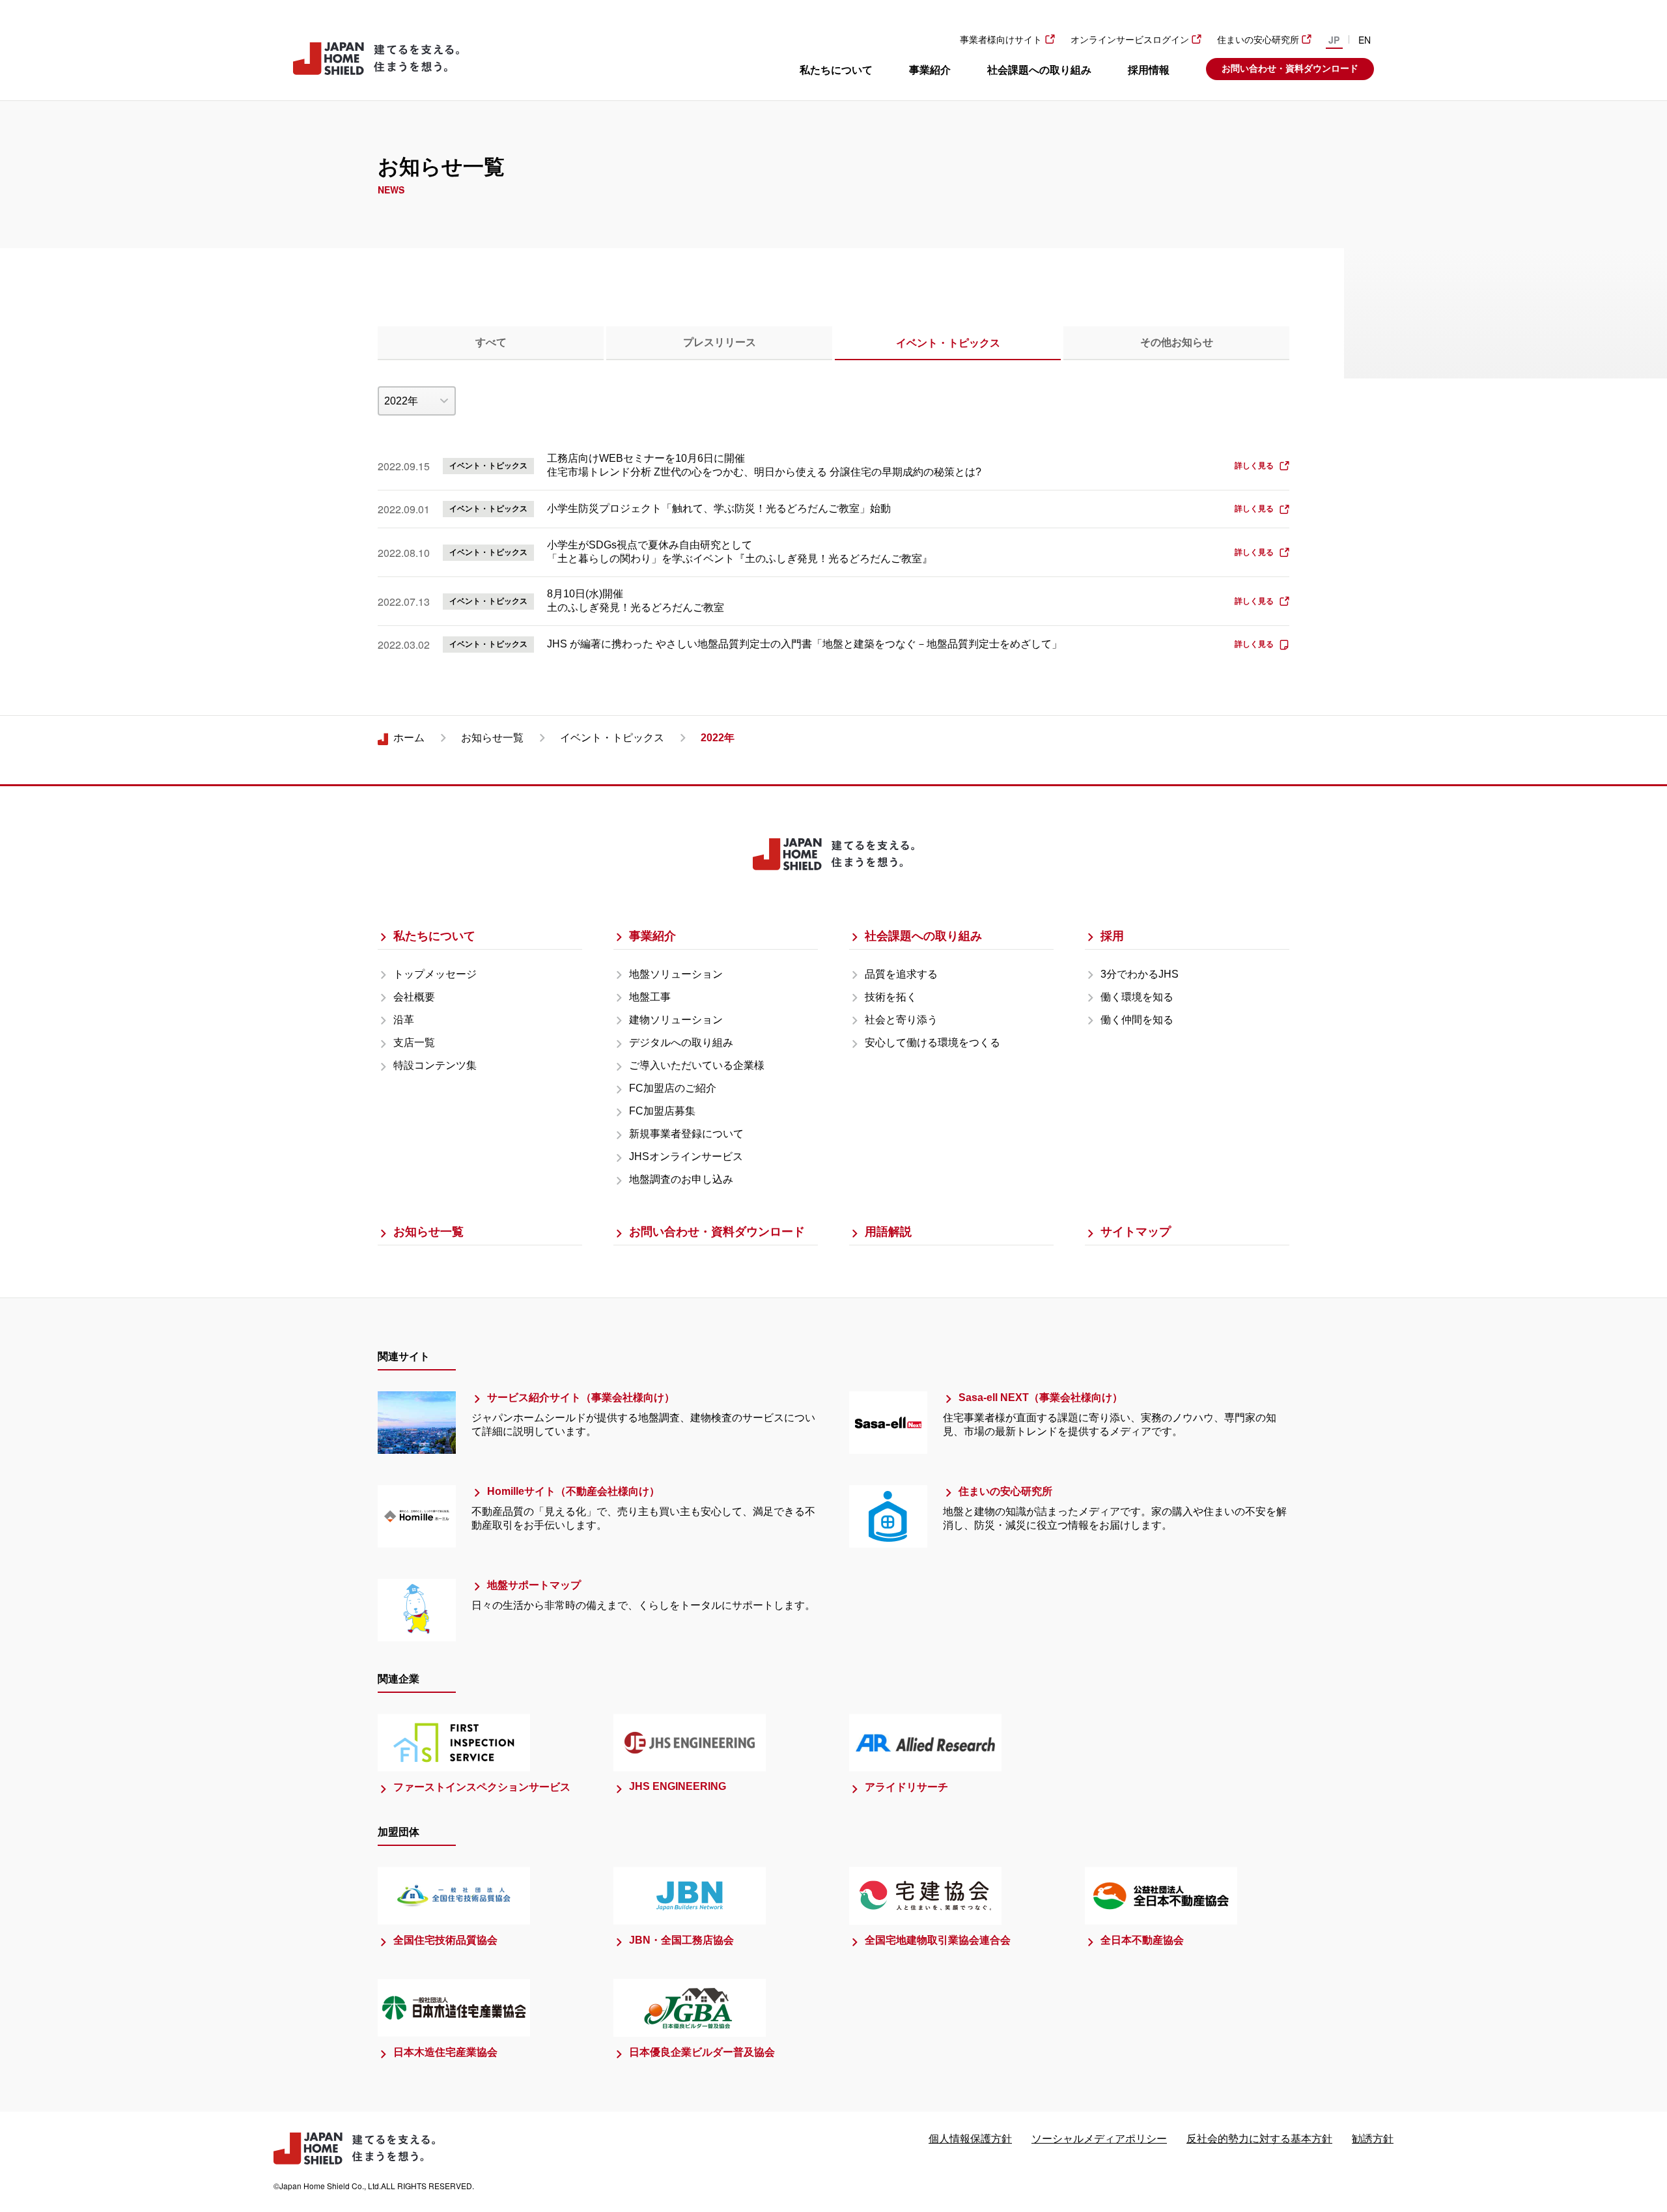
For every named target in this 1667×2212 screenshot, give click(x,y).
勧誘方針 (1373, 2139)
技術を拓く (891, 997)
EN (1365, 40)
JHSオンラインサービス (686, 1156)
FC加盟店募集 (662, 1111)
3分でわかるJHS (1140, 974)
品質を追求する (901, 974)
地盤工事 (650, 997)
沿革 (404, 1020)
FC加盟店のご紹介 (673, 1088)
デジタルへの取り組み (681, 1042)
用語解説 (888, 1232)
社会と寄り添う (901, 1020)
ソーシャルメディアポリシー (1099, 2139)
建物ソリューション (676, 1020)
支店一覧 (414, 1042)
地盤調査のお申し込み (681, 1179)
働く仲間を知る (1137, 1020)
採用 (1112, 936)
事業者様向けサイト (1001, 40)
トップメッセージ (435, 974)
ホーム (409, 738)
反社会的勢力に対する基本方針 (1259, 2139)
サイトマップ (1136, 1232)
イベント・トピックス (612, 738)
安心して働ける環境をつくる (932, 1042)
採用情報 (1149, 70)
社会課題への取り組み (1039, 70)
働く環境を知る (1137, 997)
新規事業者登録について (686, 1134)
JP (1334, 40)
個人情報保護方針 (970, 2139)
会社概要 (414, 997)
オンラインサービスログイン (1130, 40)
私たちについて (836, 70)
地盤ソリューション (676, 974)
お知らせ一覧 (492, 738)
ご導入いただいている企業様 (697, 1065)
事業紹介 (930, 70)
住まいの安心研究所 (1258, 40)
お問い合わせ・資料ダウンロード (1290, 68)
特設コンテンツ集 (435, 1065)
